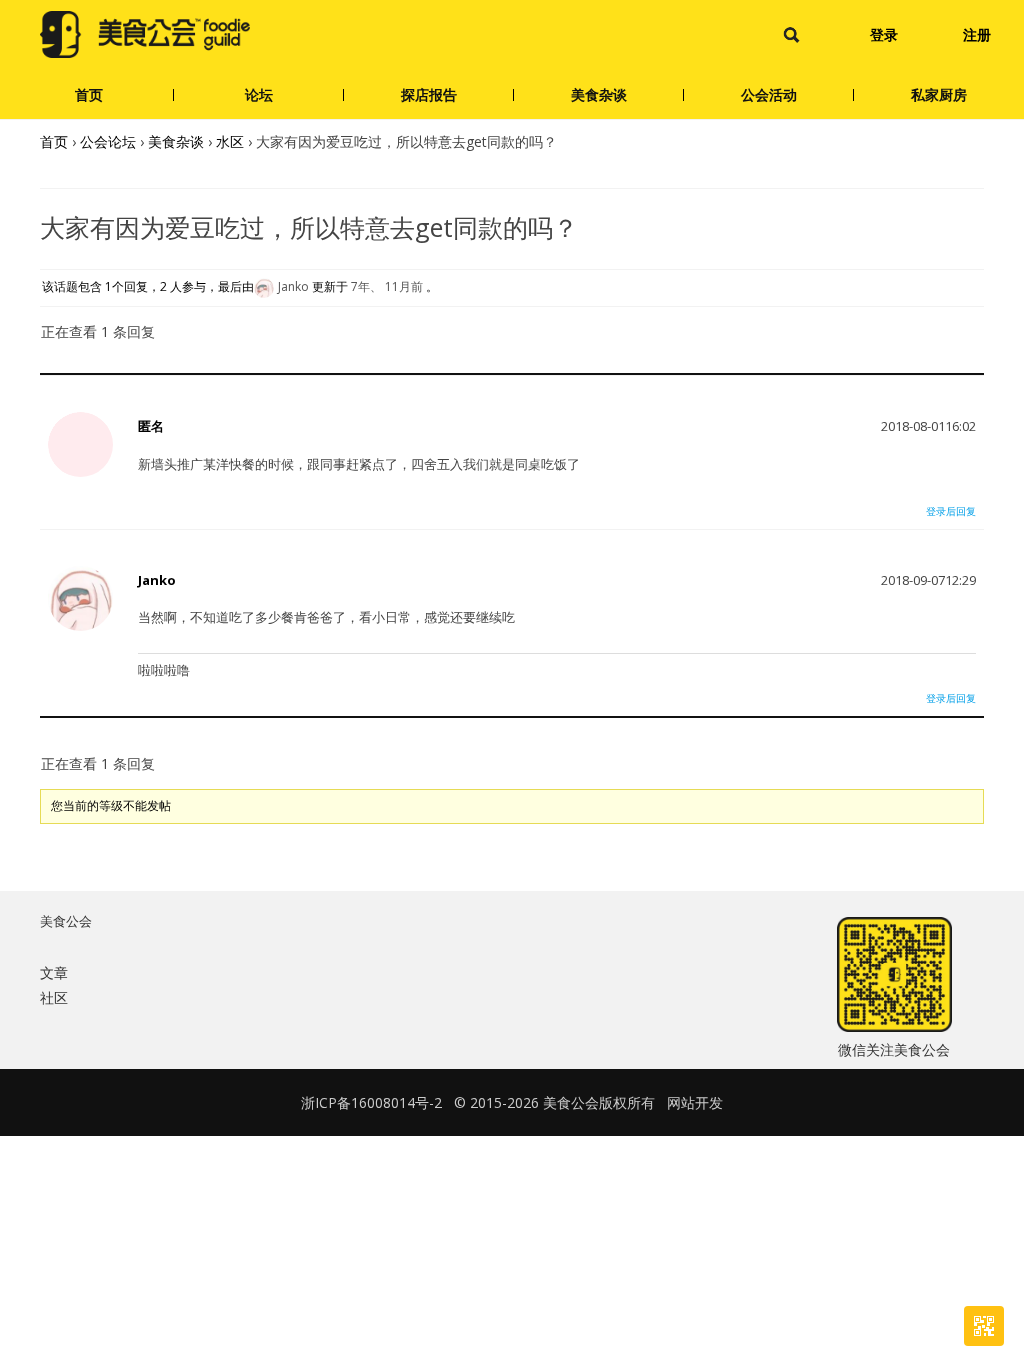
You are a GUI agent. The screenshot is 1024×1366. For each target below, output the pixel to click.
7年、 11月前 (387, 287)
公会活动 (769, 94)
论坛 (259, 94)
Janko (157, 580)
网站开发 (695, 1102)
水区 (230, 141)
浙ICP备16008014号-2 (371, 1102)
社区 (54, 997)
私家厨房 (939, 94)
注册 (977, 34)
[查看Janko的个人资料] (80, 626)
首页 (89, 94)
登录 (884, 34)
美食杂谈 (599, 94)
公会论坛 (108, 141)
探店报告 (429, 94)
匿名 (151, 426)
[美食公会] (145, 35)
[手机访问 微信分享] (984, 1326)
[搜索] (791, 35)
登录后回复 (951, 511)
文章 (54, 972)
